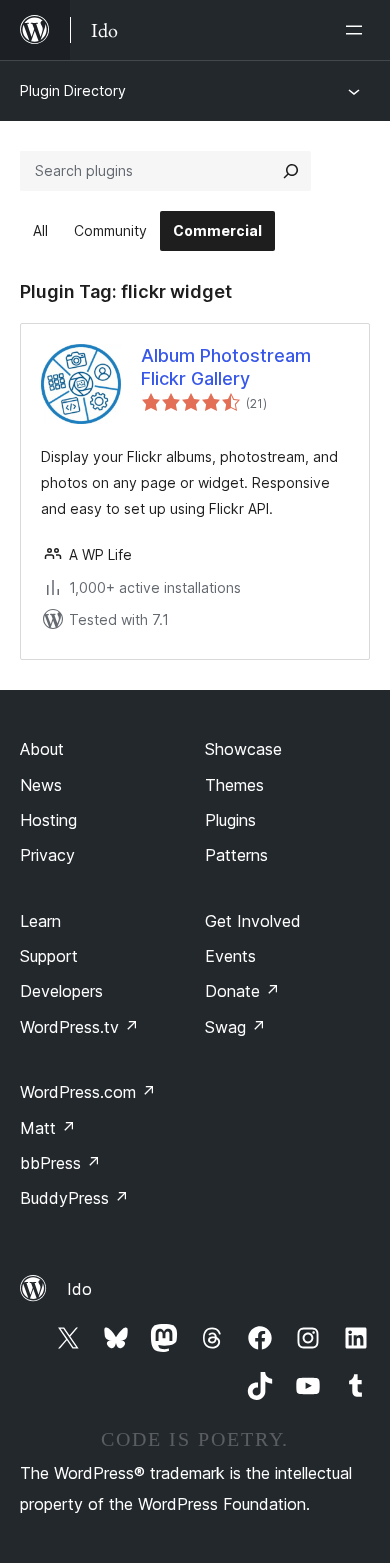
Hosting (48, 820)
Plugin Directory (73, 90)
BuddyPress (74, 1198)
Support (49, 956)
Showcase (243, 749)
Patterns (236, 855)
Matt (48, 1128)
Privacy (47, 855)
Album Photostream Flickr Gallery (226, 367)
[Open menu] (358, 30)
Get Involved (253, 921)
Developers (61, 991)
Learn (40, 921)
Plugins (230, 820)
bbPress (60, 1163)
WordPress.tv (79, 1027)
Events (230, 956)
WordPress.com (88, 1092)
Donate (242, 991)
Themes (234, 785)
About (42, 749)
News (41, 785)
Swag (235, 1027)
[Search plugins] (291, 171)
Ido (79, 1289)
